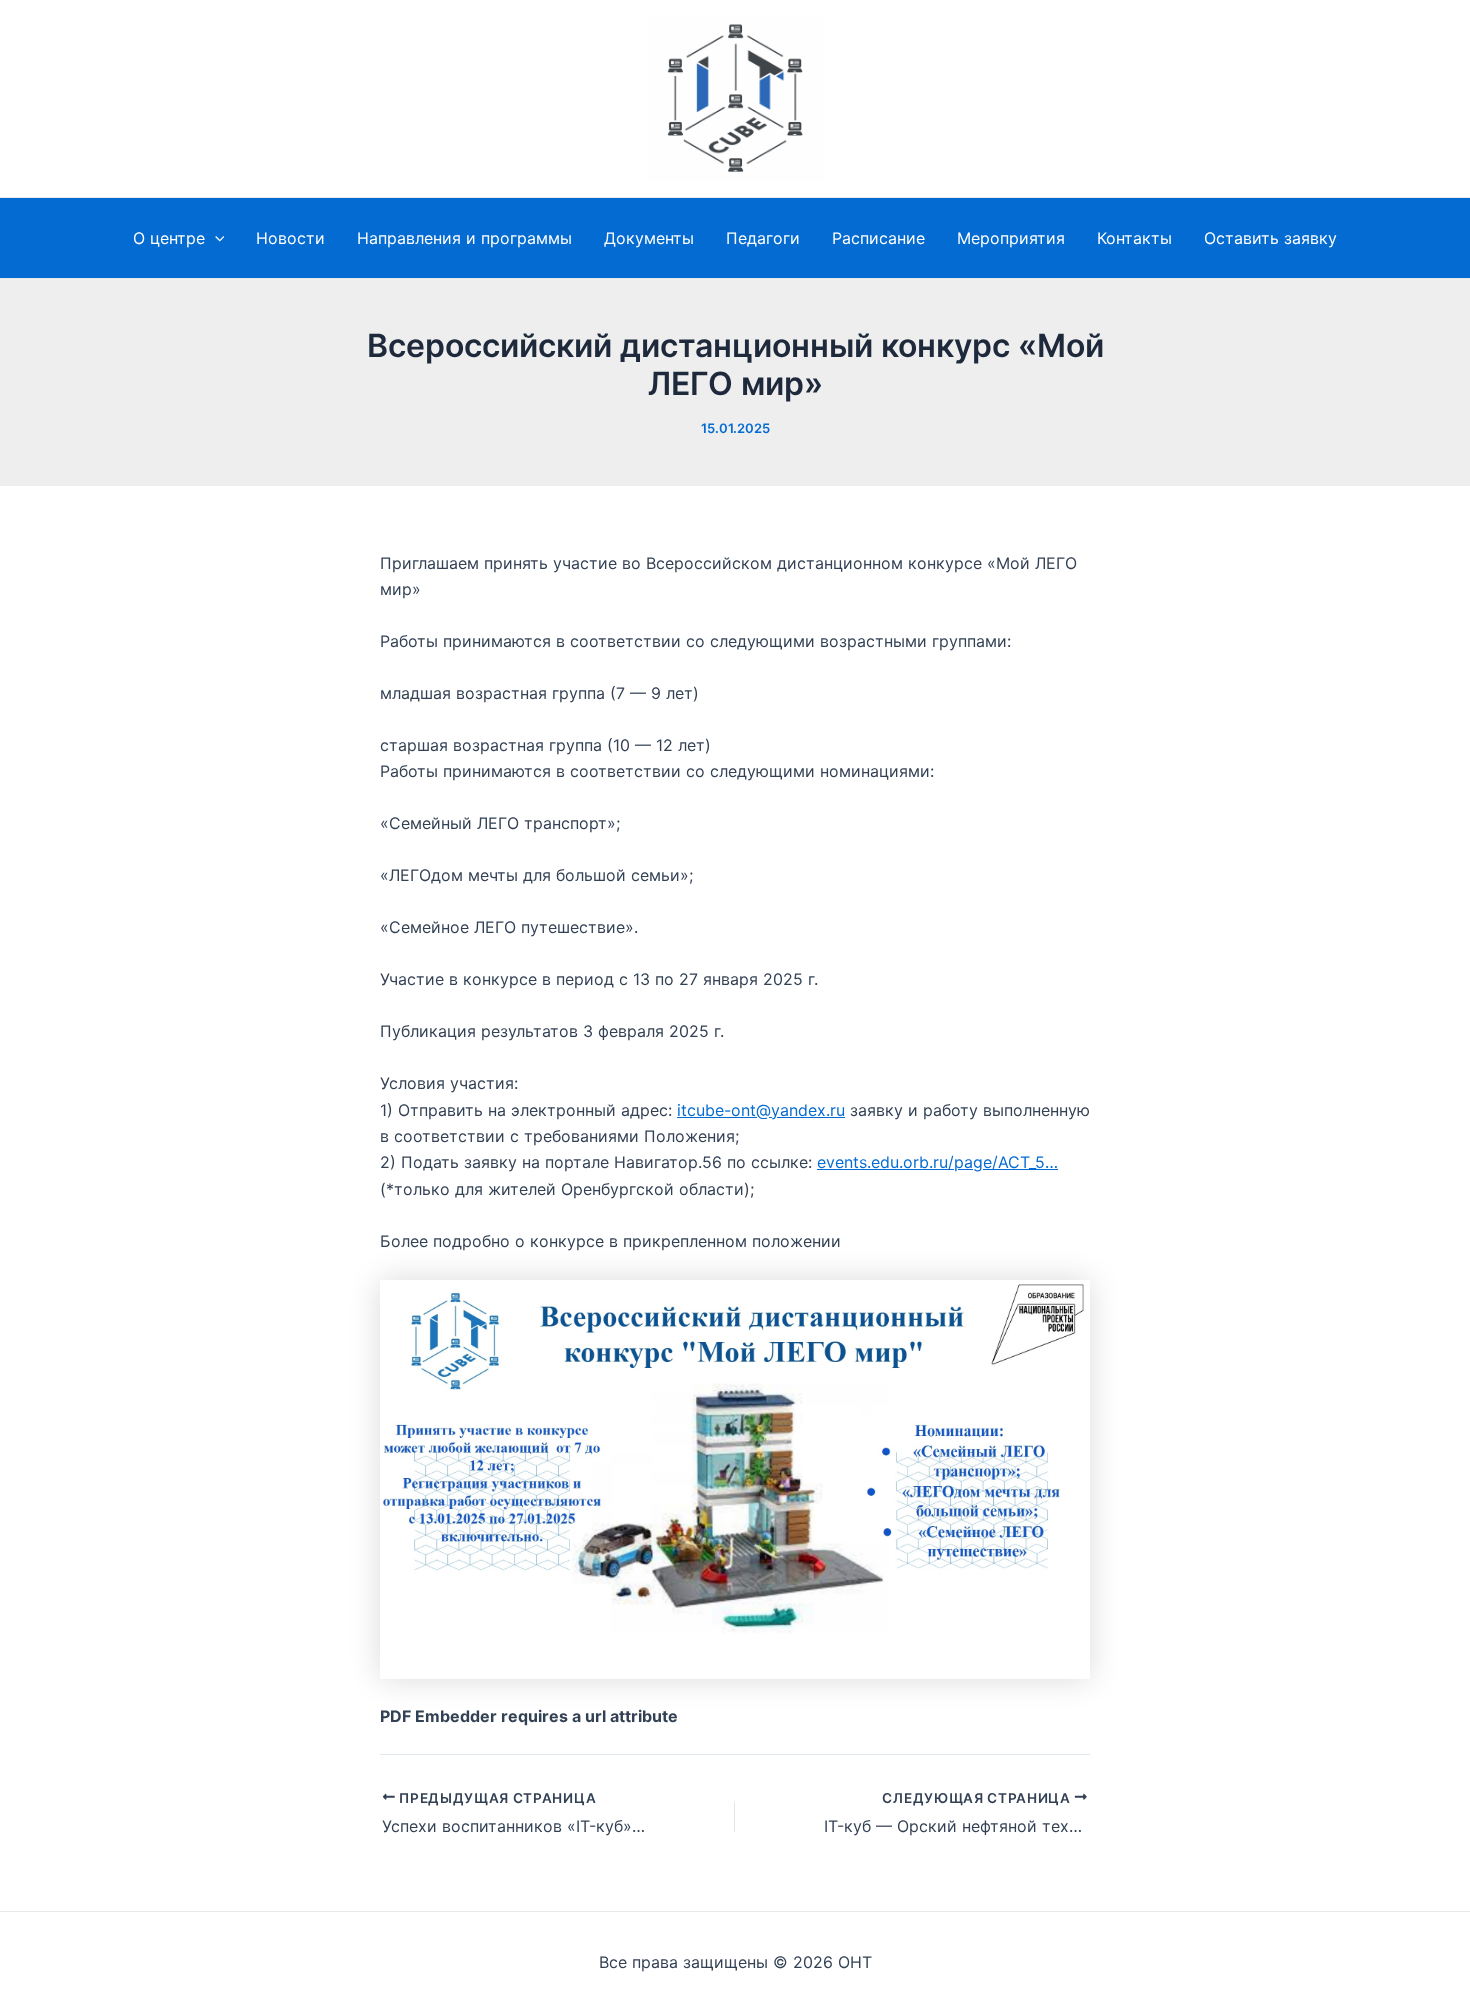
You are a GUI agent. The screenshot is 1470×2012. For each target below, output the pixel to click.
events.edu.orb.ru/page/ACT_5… (937, 1162)
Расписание (878, 238)
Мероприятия (1011, 238)
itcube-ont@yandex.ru (761, 1110)
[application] (215, 238)
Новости (290, 238)
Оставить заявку (1270, 238)
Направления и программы (464, 238)
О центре (169, 238)
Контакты (1134, 238)
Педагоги (763, 238)
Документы (649, 238)
